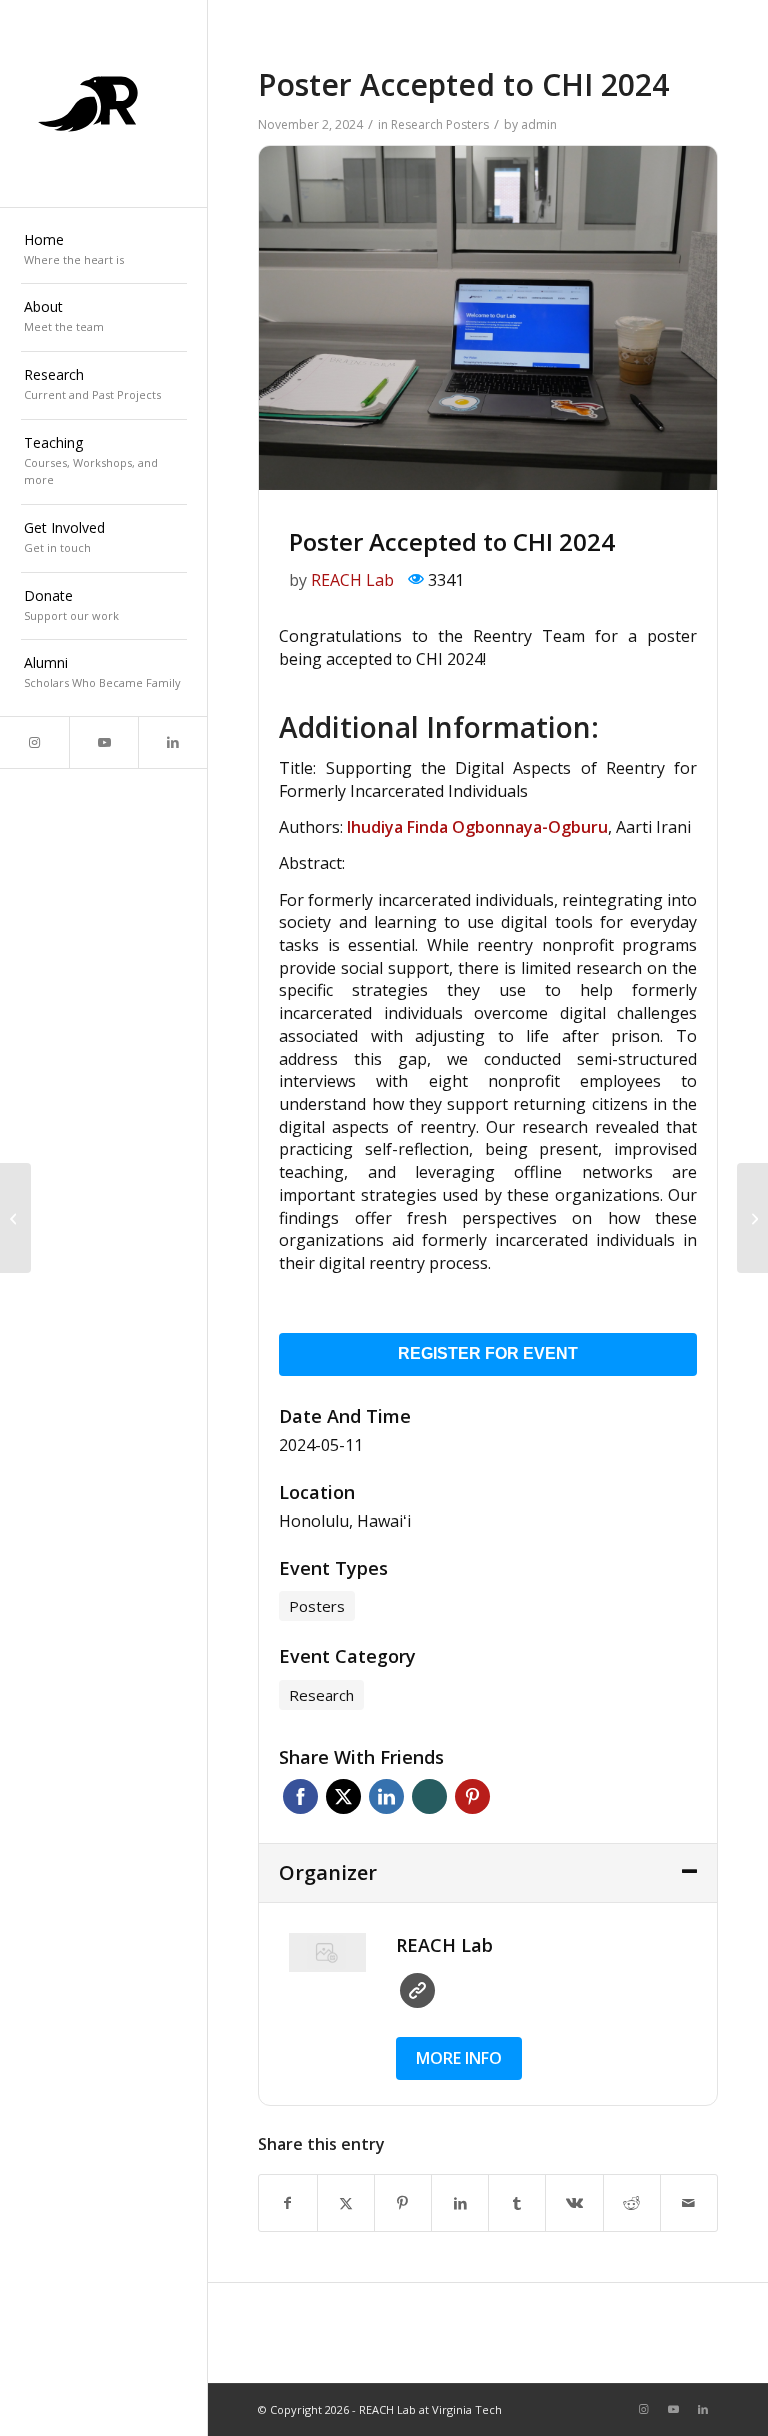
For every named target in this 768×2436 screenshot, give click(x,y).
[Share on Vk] (574, 2203)
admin (539, 124)
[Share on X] (346, 2203)
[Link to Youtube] (103, 742)
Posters (467, 124)
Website (417, 1990)
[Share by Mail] (689, 2203)
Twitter (343, 1796)
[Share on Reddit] (632, 2203)
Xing (429, 1796)
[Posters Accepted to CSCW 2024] (15, 1218)
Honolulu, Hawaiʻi (345, 1521)
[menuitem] (104, 251)
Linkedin (386, 1796)
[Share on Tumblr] (517, 2203)
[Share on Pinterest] (403, 2203)
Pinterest (472, 1796)
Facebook (300, 1796)
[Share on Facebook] (287, 2203)
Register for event (488, 1353)
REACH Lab (352, 580)
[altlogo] (104, 104)
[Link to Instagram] (34, 742)
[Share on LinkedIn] (460, 2203)
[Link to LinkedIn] (172, 742)
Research (417, 124)
